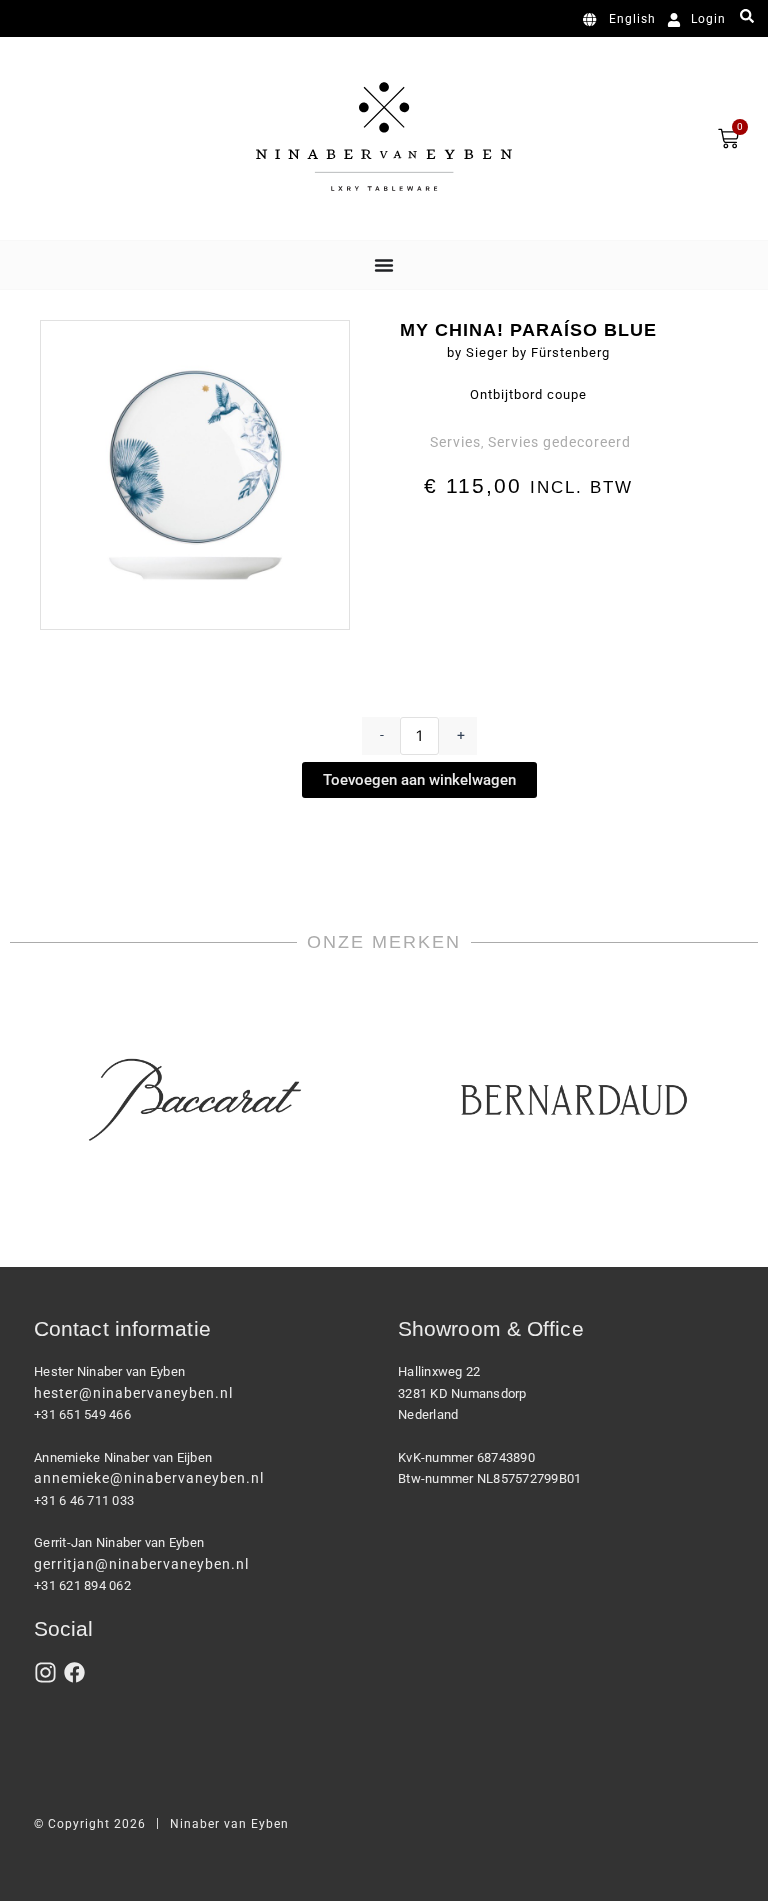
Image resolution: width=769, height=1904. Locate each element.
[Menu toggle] (384, 265)
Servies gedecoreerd (559, 442)
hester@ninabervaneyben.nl (133, 1393)
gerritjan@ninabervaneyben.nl (141, 1564)
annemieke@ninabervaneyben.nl (149, 1478)
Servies (455, 442)
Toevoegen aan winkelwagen (419, 780)
